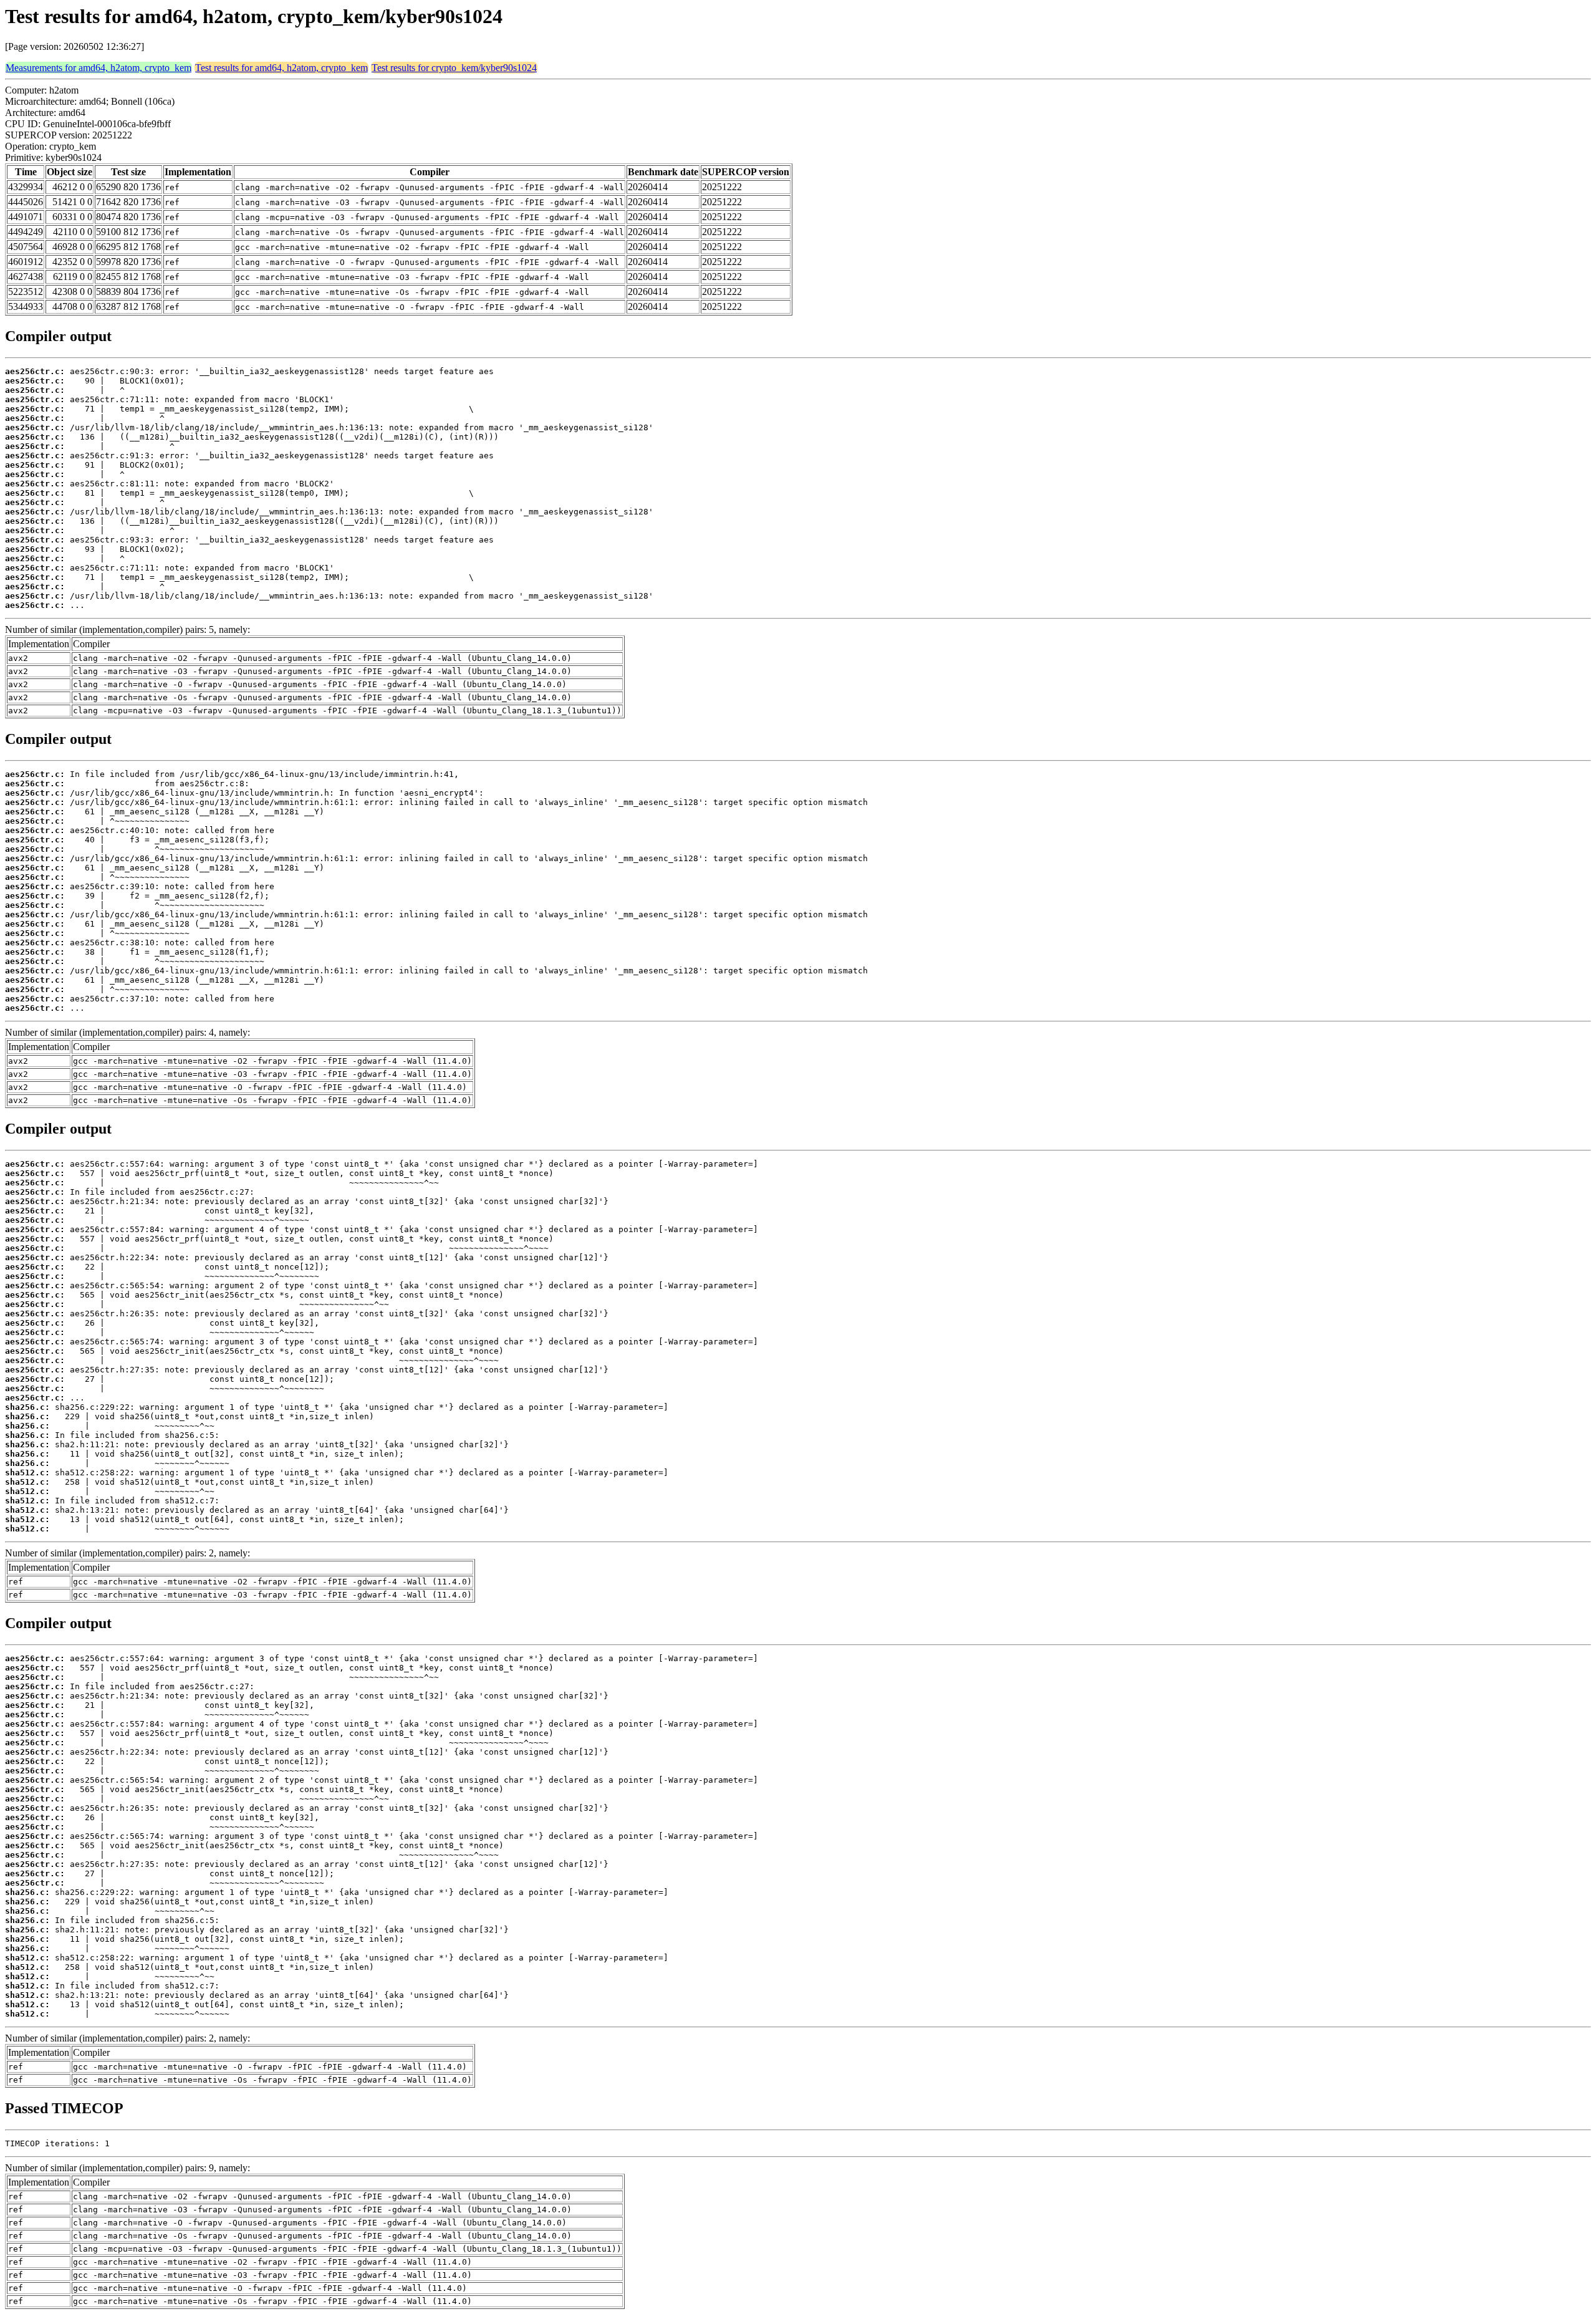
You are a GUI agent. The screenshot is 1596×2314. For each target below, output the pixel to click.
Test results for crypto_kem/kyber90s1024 (454, 68)
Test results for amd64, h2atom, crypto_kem (281, 68)
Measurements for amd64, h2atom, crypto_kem (99, 68)
